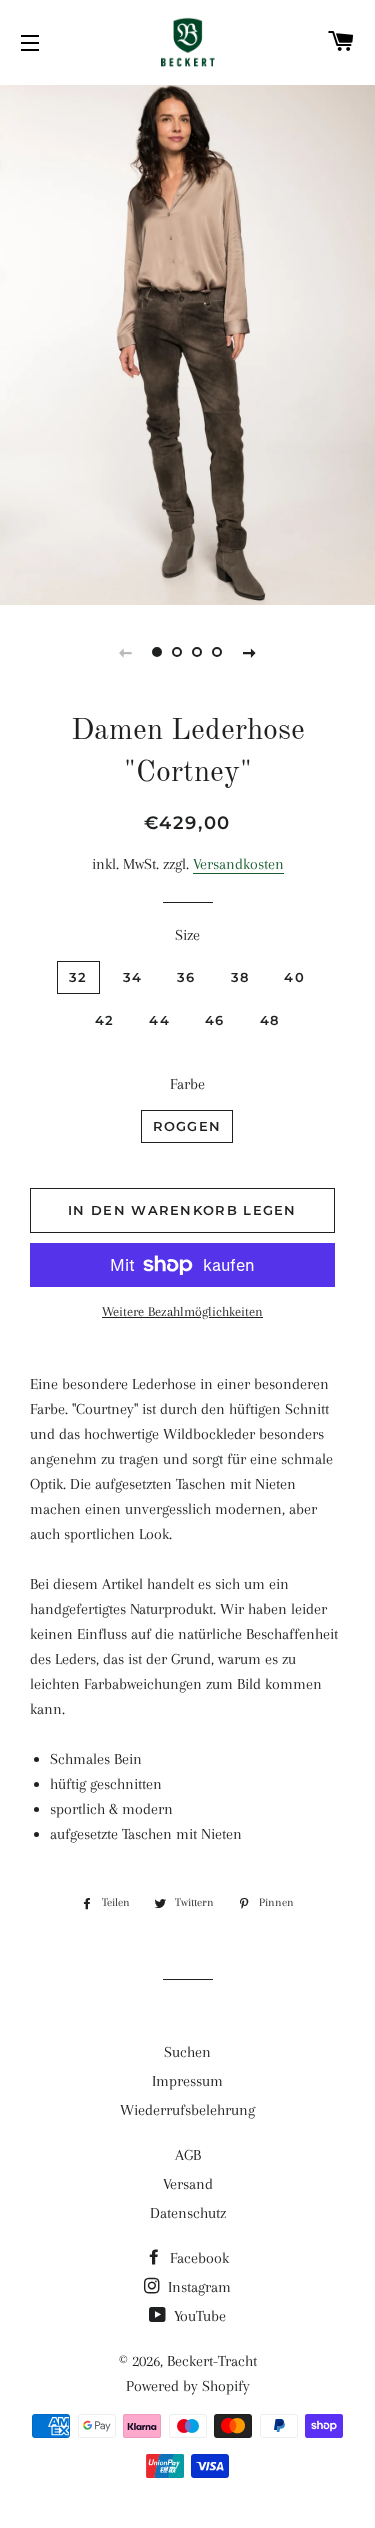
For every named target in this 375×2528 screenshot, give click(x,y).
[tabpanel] (187, 342)
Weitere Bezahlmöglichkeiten (182, 1311)
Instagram (197, 2287)
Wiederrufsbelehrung (187, 2110)
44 (159, 1020)
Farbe (187, 1084)
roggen (187, 1126)
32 (78, 977)
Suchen (187, 2052)
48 (270, 1020)
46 (215, 1020)
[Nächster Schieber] (250, 652)
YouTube (198, 2316)
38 (240, 977)
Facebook (197, 2258)
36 (186, 977)
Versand (188, 2184)
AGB (188, 2155)
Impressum (187, 2081)
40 (294, 977)
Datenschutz (188, 2213)
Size (187, 935)
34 (133, 977)
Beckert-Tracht (212, 2361)
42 (105, 1020)
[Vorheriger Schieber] (126, 652)
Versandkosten (238, 864)
